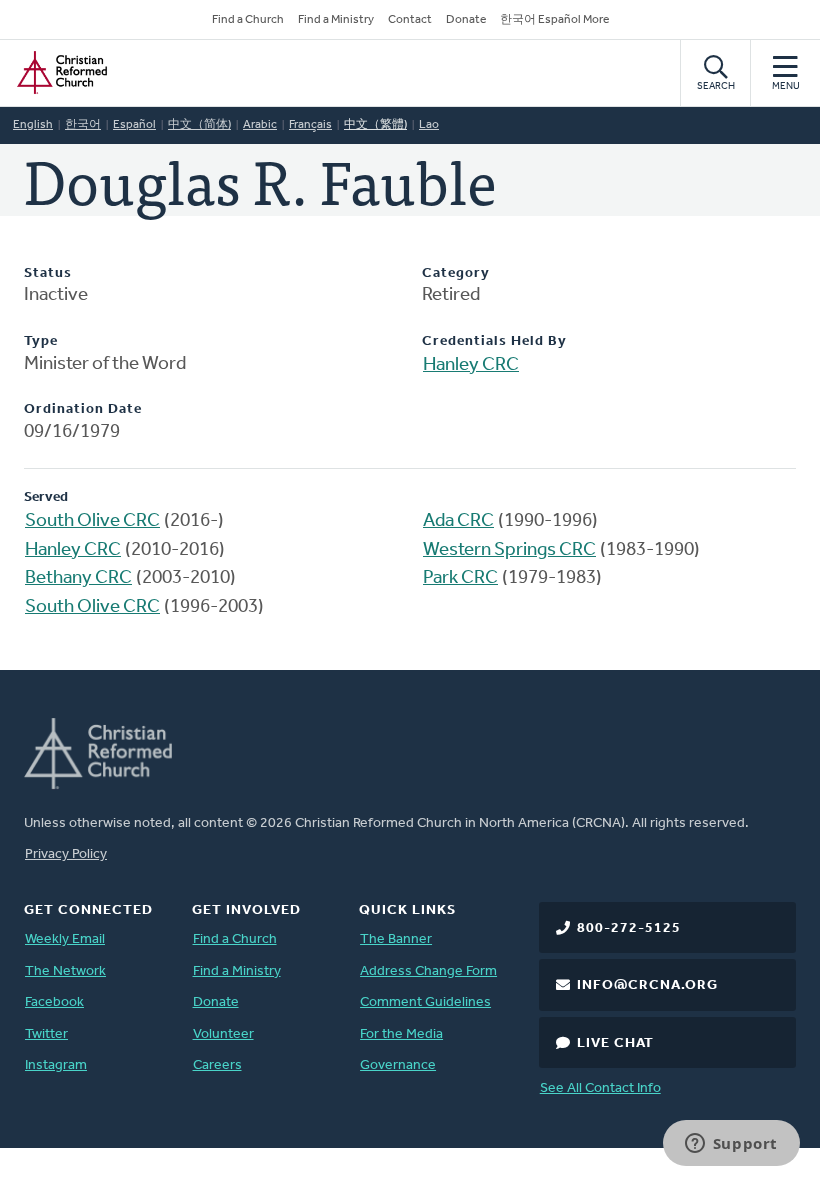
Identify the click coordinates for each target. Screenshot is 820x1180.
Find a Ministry (336, 20)
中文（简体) (199, 125)
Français (310, 125)
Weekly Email (65, 939)
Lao (429, 125)
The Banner (396, 939)
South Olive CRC (92, 521)
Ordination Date (83, 409)
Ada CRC (458, 521)
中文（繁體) (375, 125)
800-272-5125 (629, 928)
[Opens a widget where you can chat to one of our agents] (731, 1145)
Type (41, 341)
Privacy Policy (66, 854)
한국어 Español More (554, 20)
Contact (410, 20)
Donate (466, 20)
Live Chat (615, 1043)
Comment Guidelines (425, 1002)
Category (456, 273)
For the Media (401, 1034)
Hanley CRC (471, 365)
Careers (217, 1065)
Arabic (260, 125)
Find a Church (248, 20)
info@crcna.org (647, 985)
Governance (398, 1065)
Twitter (46, 1034)
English (33, 125)
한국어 (83, 125)
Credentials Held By (494, 341)
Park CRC (460, 578)
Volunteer (223, 1034)
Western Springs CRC (509, 550)
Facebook (54, 1002)
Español (134, 125)
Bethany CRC (78, 578)
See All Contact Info (600, 1088)
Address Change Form (428, 971)
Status (48, 273)
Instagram (56, 1065)
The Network (65, 971)
